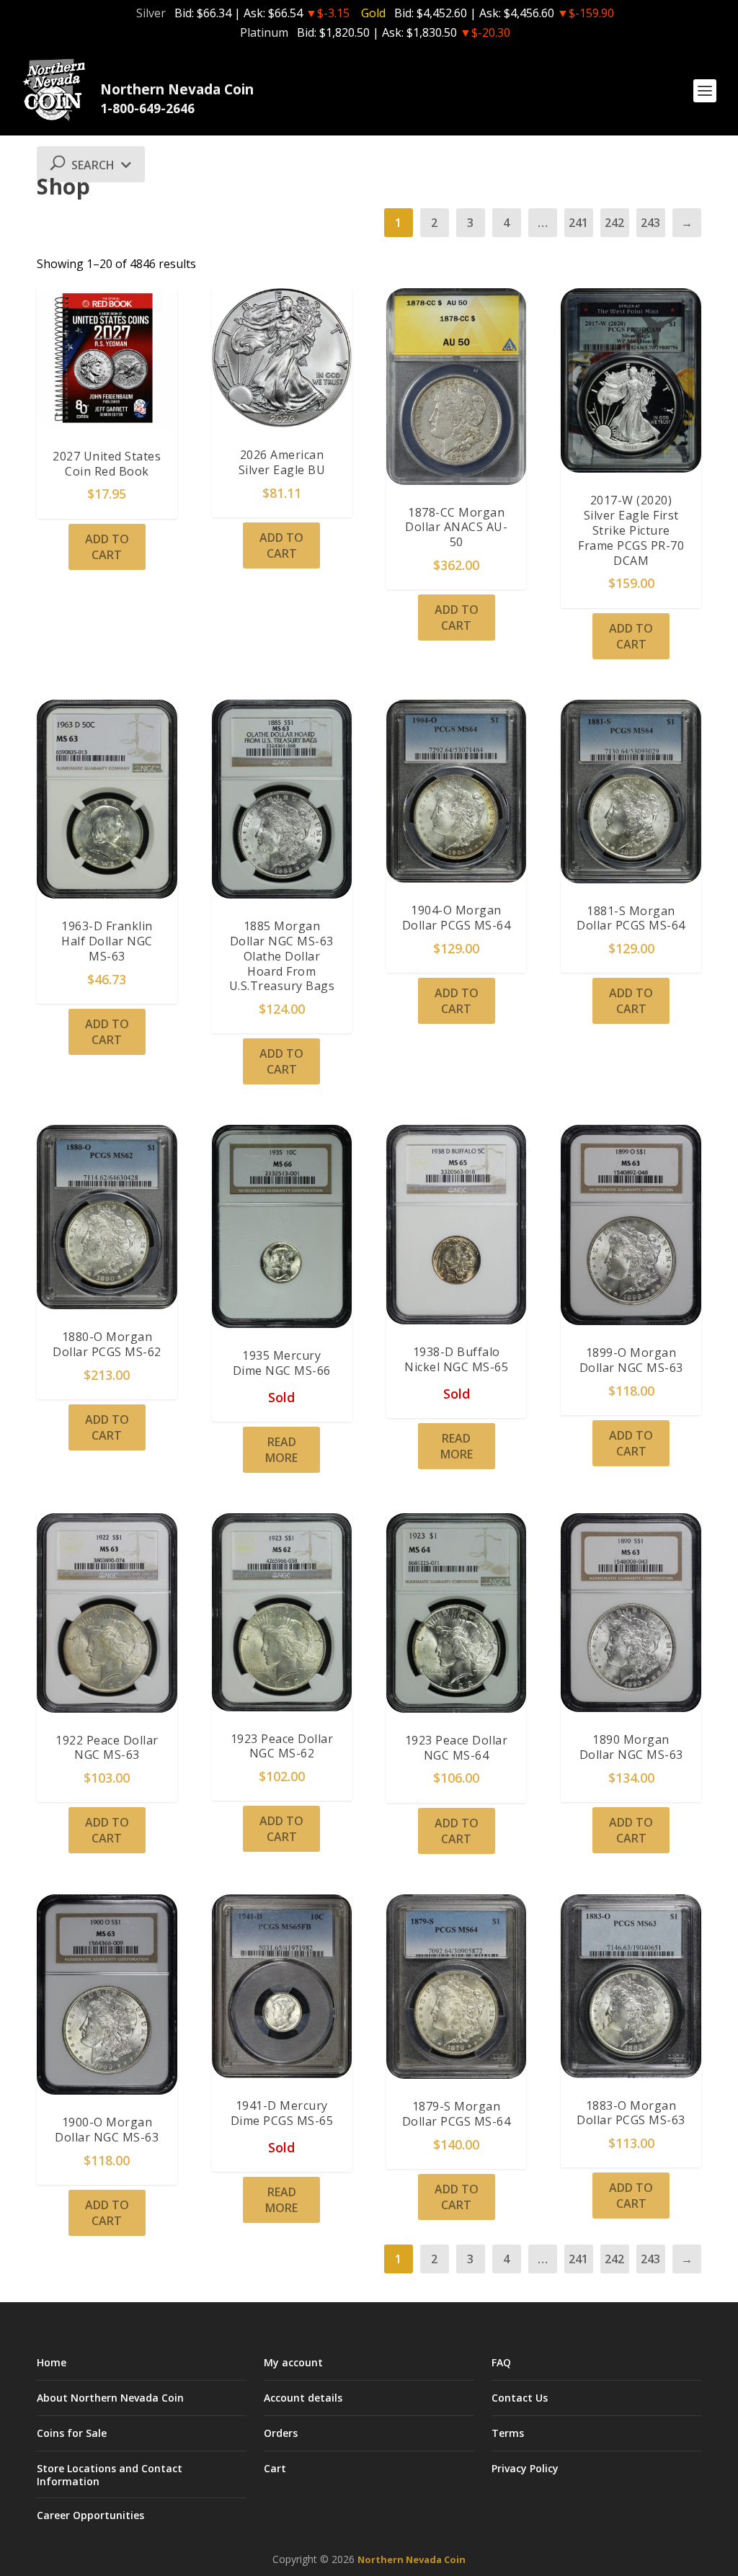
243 (650, 223)
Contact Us (520, 2398)
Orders (281, 2433)
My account (293, 2362)
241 (578, 223)
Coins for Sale (72, 2433)
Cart (275, 2468)
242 (614, 223)
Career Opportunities (90, 2515)
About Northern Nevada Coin (110, 2398)
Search (94, 165)
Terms (508, 2433)
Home (52, 2362)
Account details (303, 2398)
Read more (281, 1450)
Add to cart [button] (107, 547)
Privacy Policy (525, 2468)
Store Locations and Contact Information (110, 2474)
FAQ (501, 2362)
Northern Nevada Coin (412, 2559)
